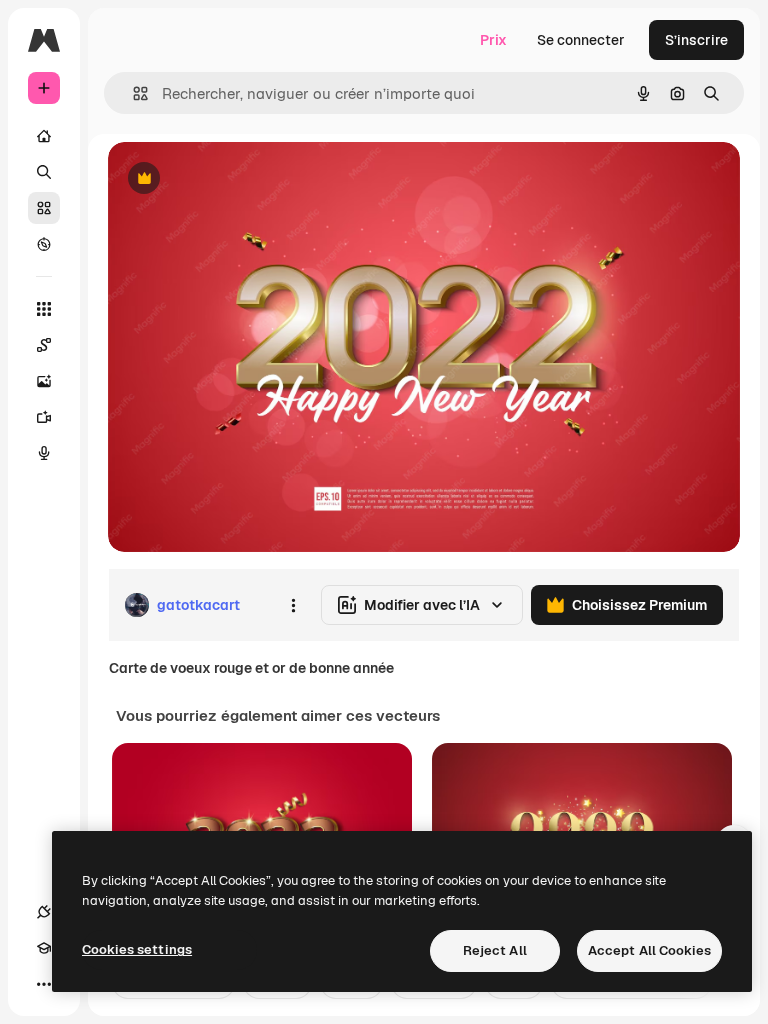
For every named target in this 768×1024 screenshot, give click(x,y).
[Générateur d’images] (44, 381)
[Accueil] (44, 136)
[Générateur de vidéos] (44, 417)
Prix (493, 40)
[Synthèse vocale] (44, 453)
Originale (240, 179)
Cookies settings (137, 949)
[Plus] (44, 984)
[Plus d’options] (293, 605)
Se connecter (581, 40)
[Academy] (44, 948)
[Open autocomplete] (132, 93)
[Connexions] (44, 912)
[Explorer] (44, 244)
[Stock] (44, 208)
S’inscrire (696, 40)
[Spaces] (44, 345)
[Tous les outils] (44, 309)
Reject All (495, 950)
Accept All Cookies (649, 950)
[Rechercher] (44, 172)
